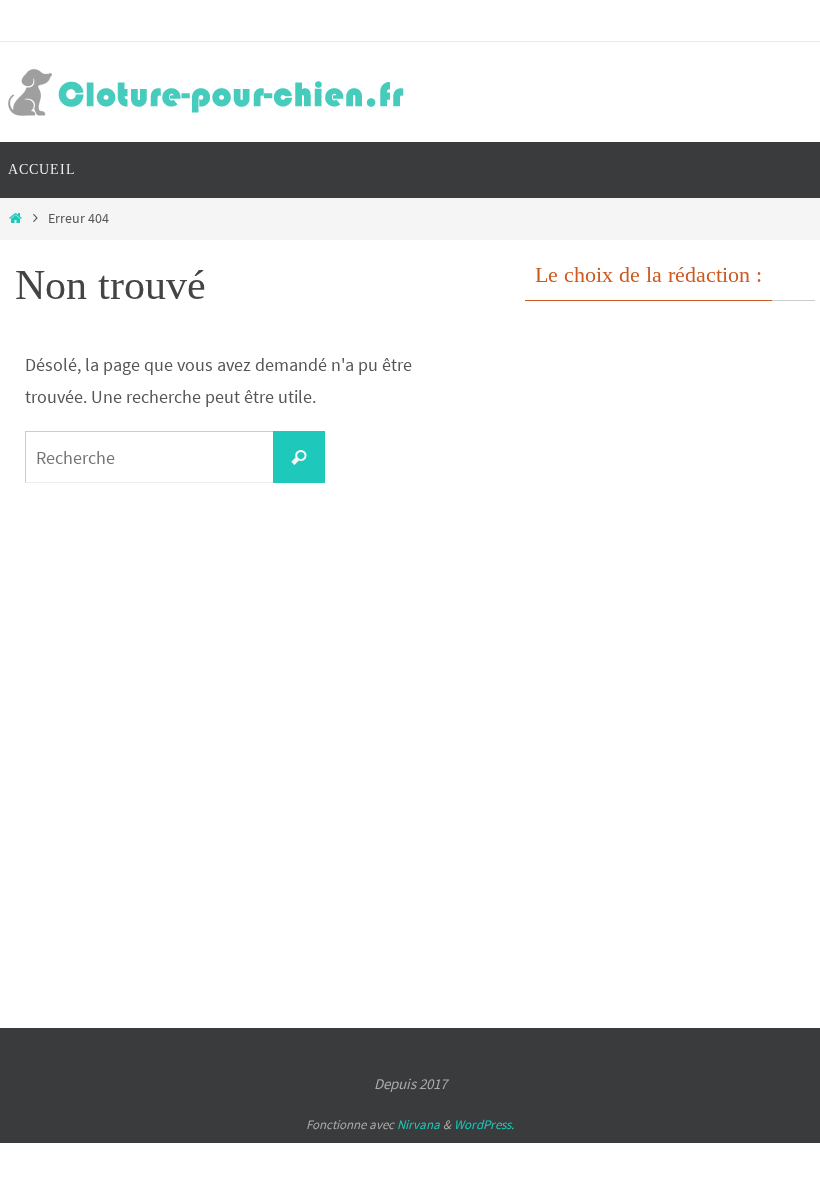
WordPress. (484, 1124)
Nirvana (418, 1124)
